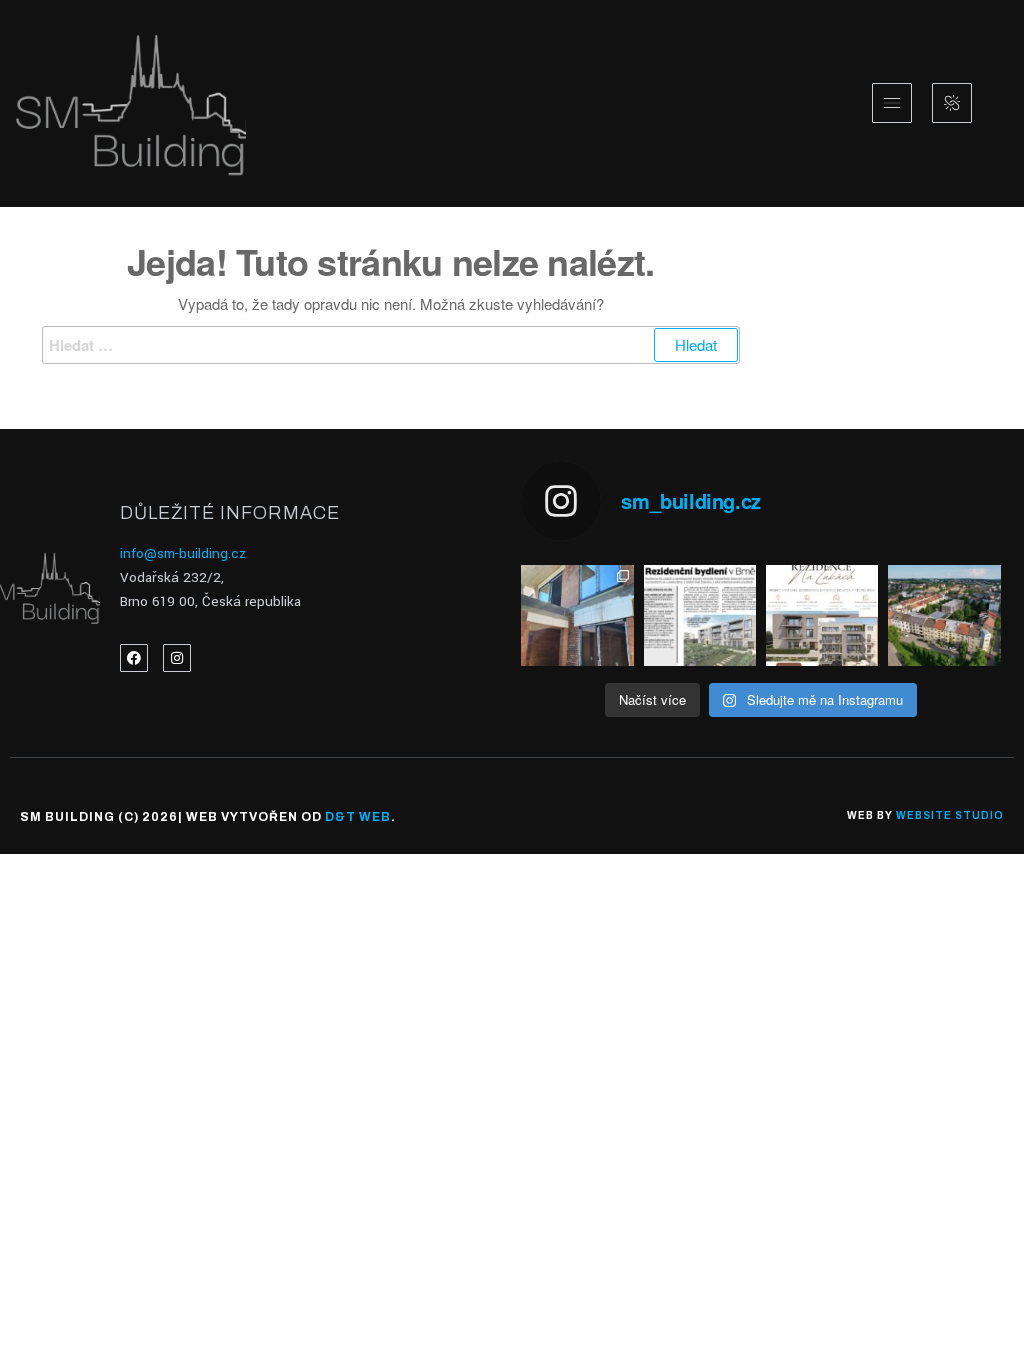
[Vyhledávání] (391, 345)
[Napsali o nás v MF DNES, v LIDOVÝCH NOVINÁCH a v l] (700, 616)
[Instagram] (177, 658)
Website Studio (950, 815)
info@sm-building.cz (183, 553)
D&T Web (358, 817)
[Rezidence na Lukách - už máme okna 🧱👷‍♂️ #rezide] (577, 616)
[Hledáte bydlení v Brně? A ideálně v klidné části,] (822, 616)
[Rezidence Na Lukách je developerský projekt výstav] (944, 616)
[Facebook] (134, 658)
